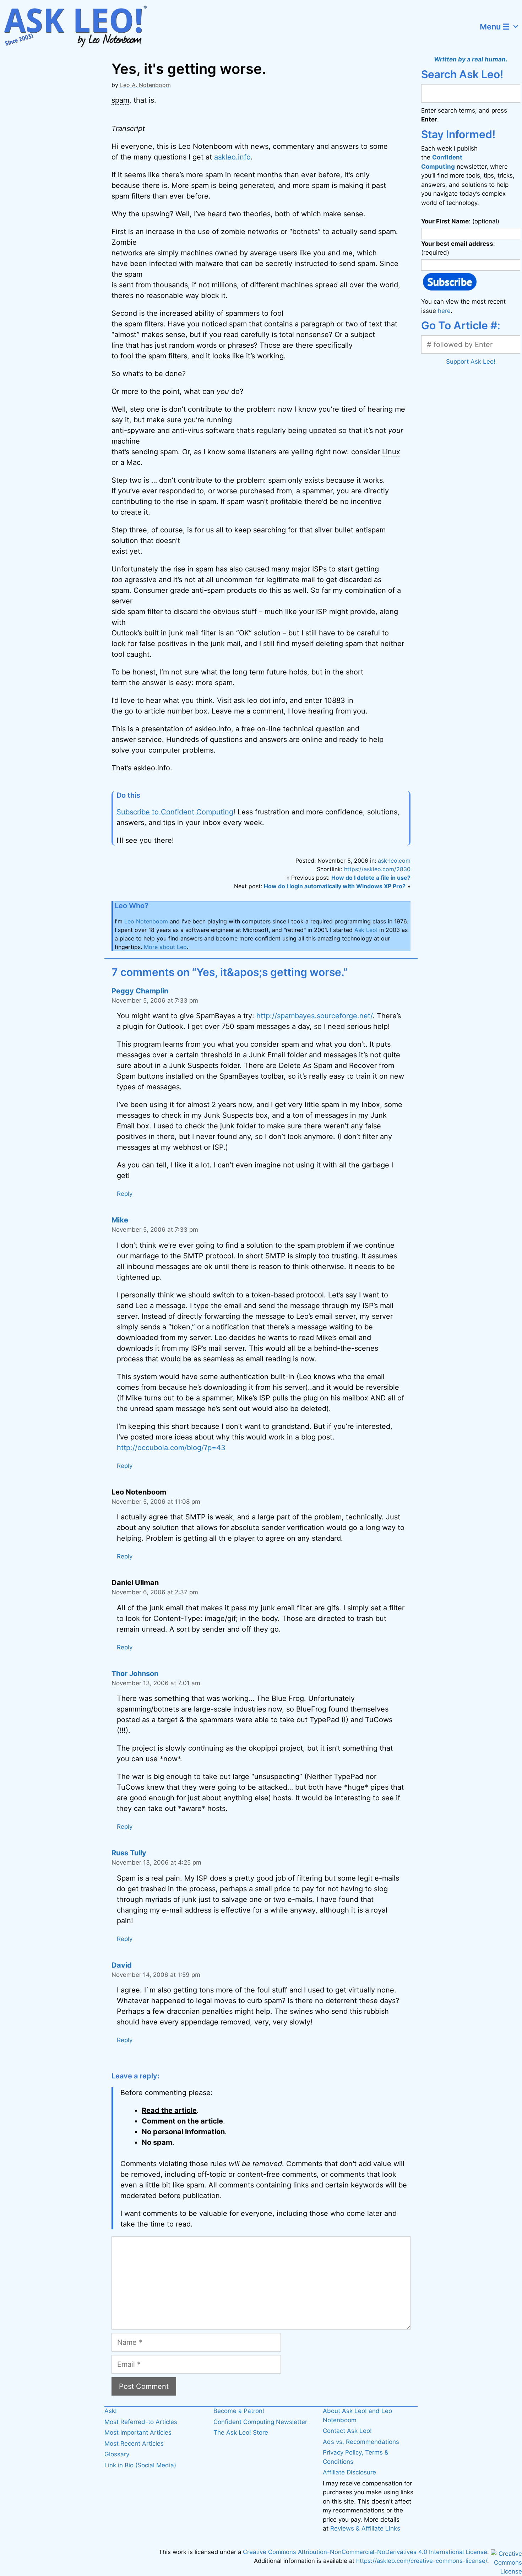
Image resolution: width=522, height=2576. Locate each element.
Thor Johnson (135, 1674)
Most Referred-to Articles (141, 2422)
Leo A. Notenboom (145, 85)
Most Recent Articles (134, 2444)
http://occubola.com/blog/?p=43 (171, 1448)
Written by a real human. (471, 59)
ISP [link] (322, 612)
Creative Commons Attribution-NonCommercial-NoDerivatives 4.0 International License (365, 2552)
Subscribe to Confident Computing (175, 812)
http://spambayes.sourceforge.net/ (314, 1016)
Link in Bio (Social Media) (140, 2465)
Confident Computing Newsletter (260, 2422)
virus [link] (195, 430)
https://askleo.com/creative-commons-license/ (422, 2561)
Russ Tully (129, 1853)
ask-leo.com (394, 861)
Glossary (117, 2454)
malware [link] (209, 264)
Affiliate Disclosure (349, 2472)
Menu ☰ (495, 27)
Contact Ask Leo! (347, 2431)
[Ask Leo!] (80, 27)
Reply (125, 1194)
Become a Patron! (239, 2411)
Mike (120, 1220)
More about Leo (165, 947)
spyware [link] (141, 430)
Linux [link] (391, 452)
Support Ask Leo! (471, 362)
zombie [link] (233, 232)
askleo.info (232, 157)
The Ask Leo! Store (241, 2433)
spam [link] (120, 100)
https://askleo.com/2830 (377, 869)
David (122, 1965)
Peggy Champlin (140, 991)
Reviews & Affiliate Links (365, 2528)
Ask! (111, 2411)
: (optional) (460, 221)
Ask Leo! (366, 930)
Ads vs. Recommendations (361, 2442)
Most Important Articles (138, 2433)
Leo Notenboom (146, 921)
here (444, 311)
